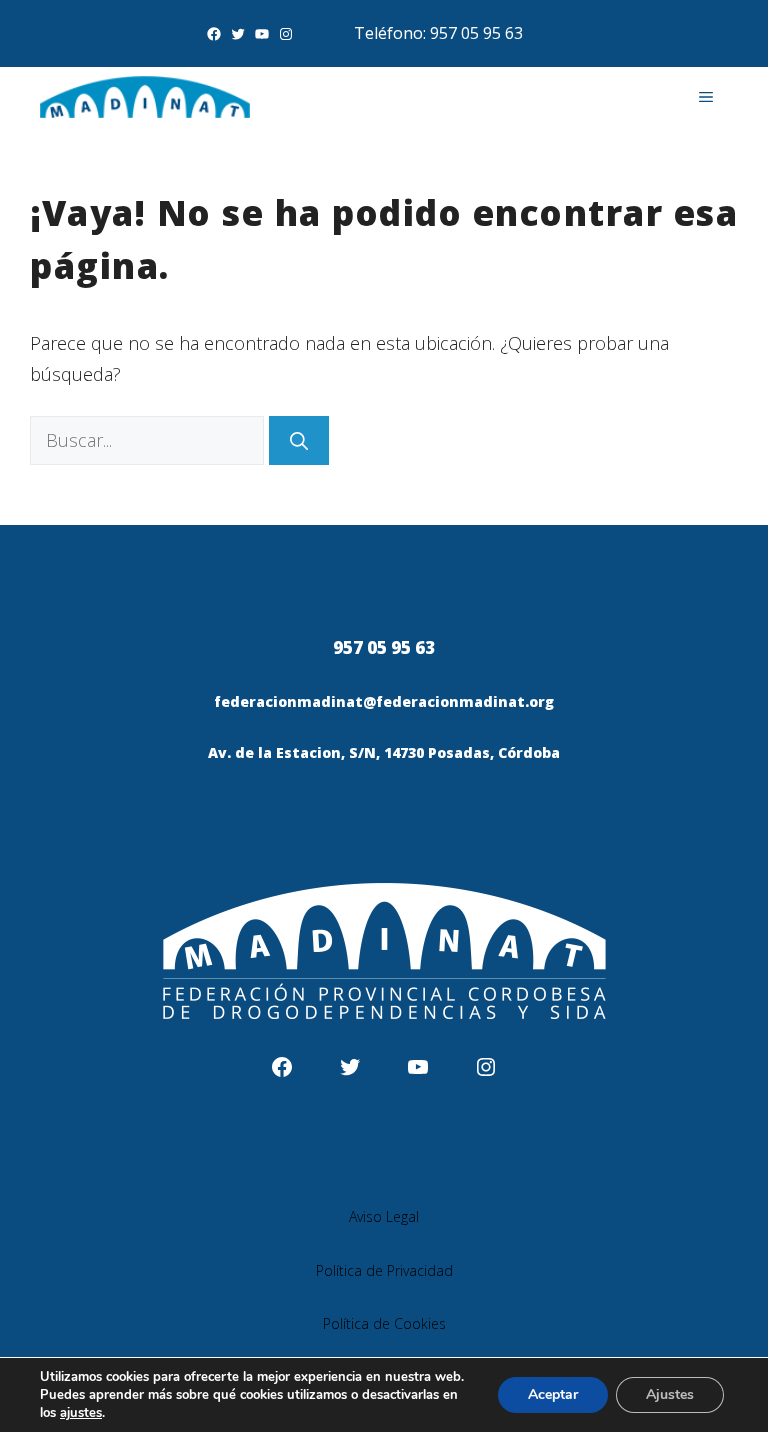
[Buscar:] (149, 440)
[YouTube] (262, 34)
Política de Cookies (384, 1323)
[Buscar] (299, 440)
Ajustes (670, 1394)
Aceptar (553, 1394)
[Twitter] (238, 34)
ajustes (81, 1413)
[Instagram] (286, 34)
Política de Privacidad (384, 1270)
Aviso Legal (384, 1216)
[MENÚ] (706, 97)
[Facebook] (214, 34)
